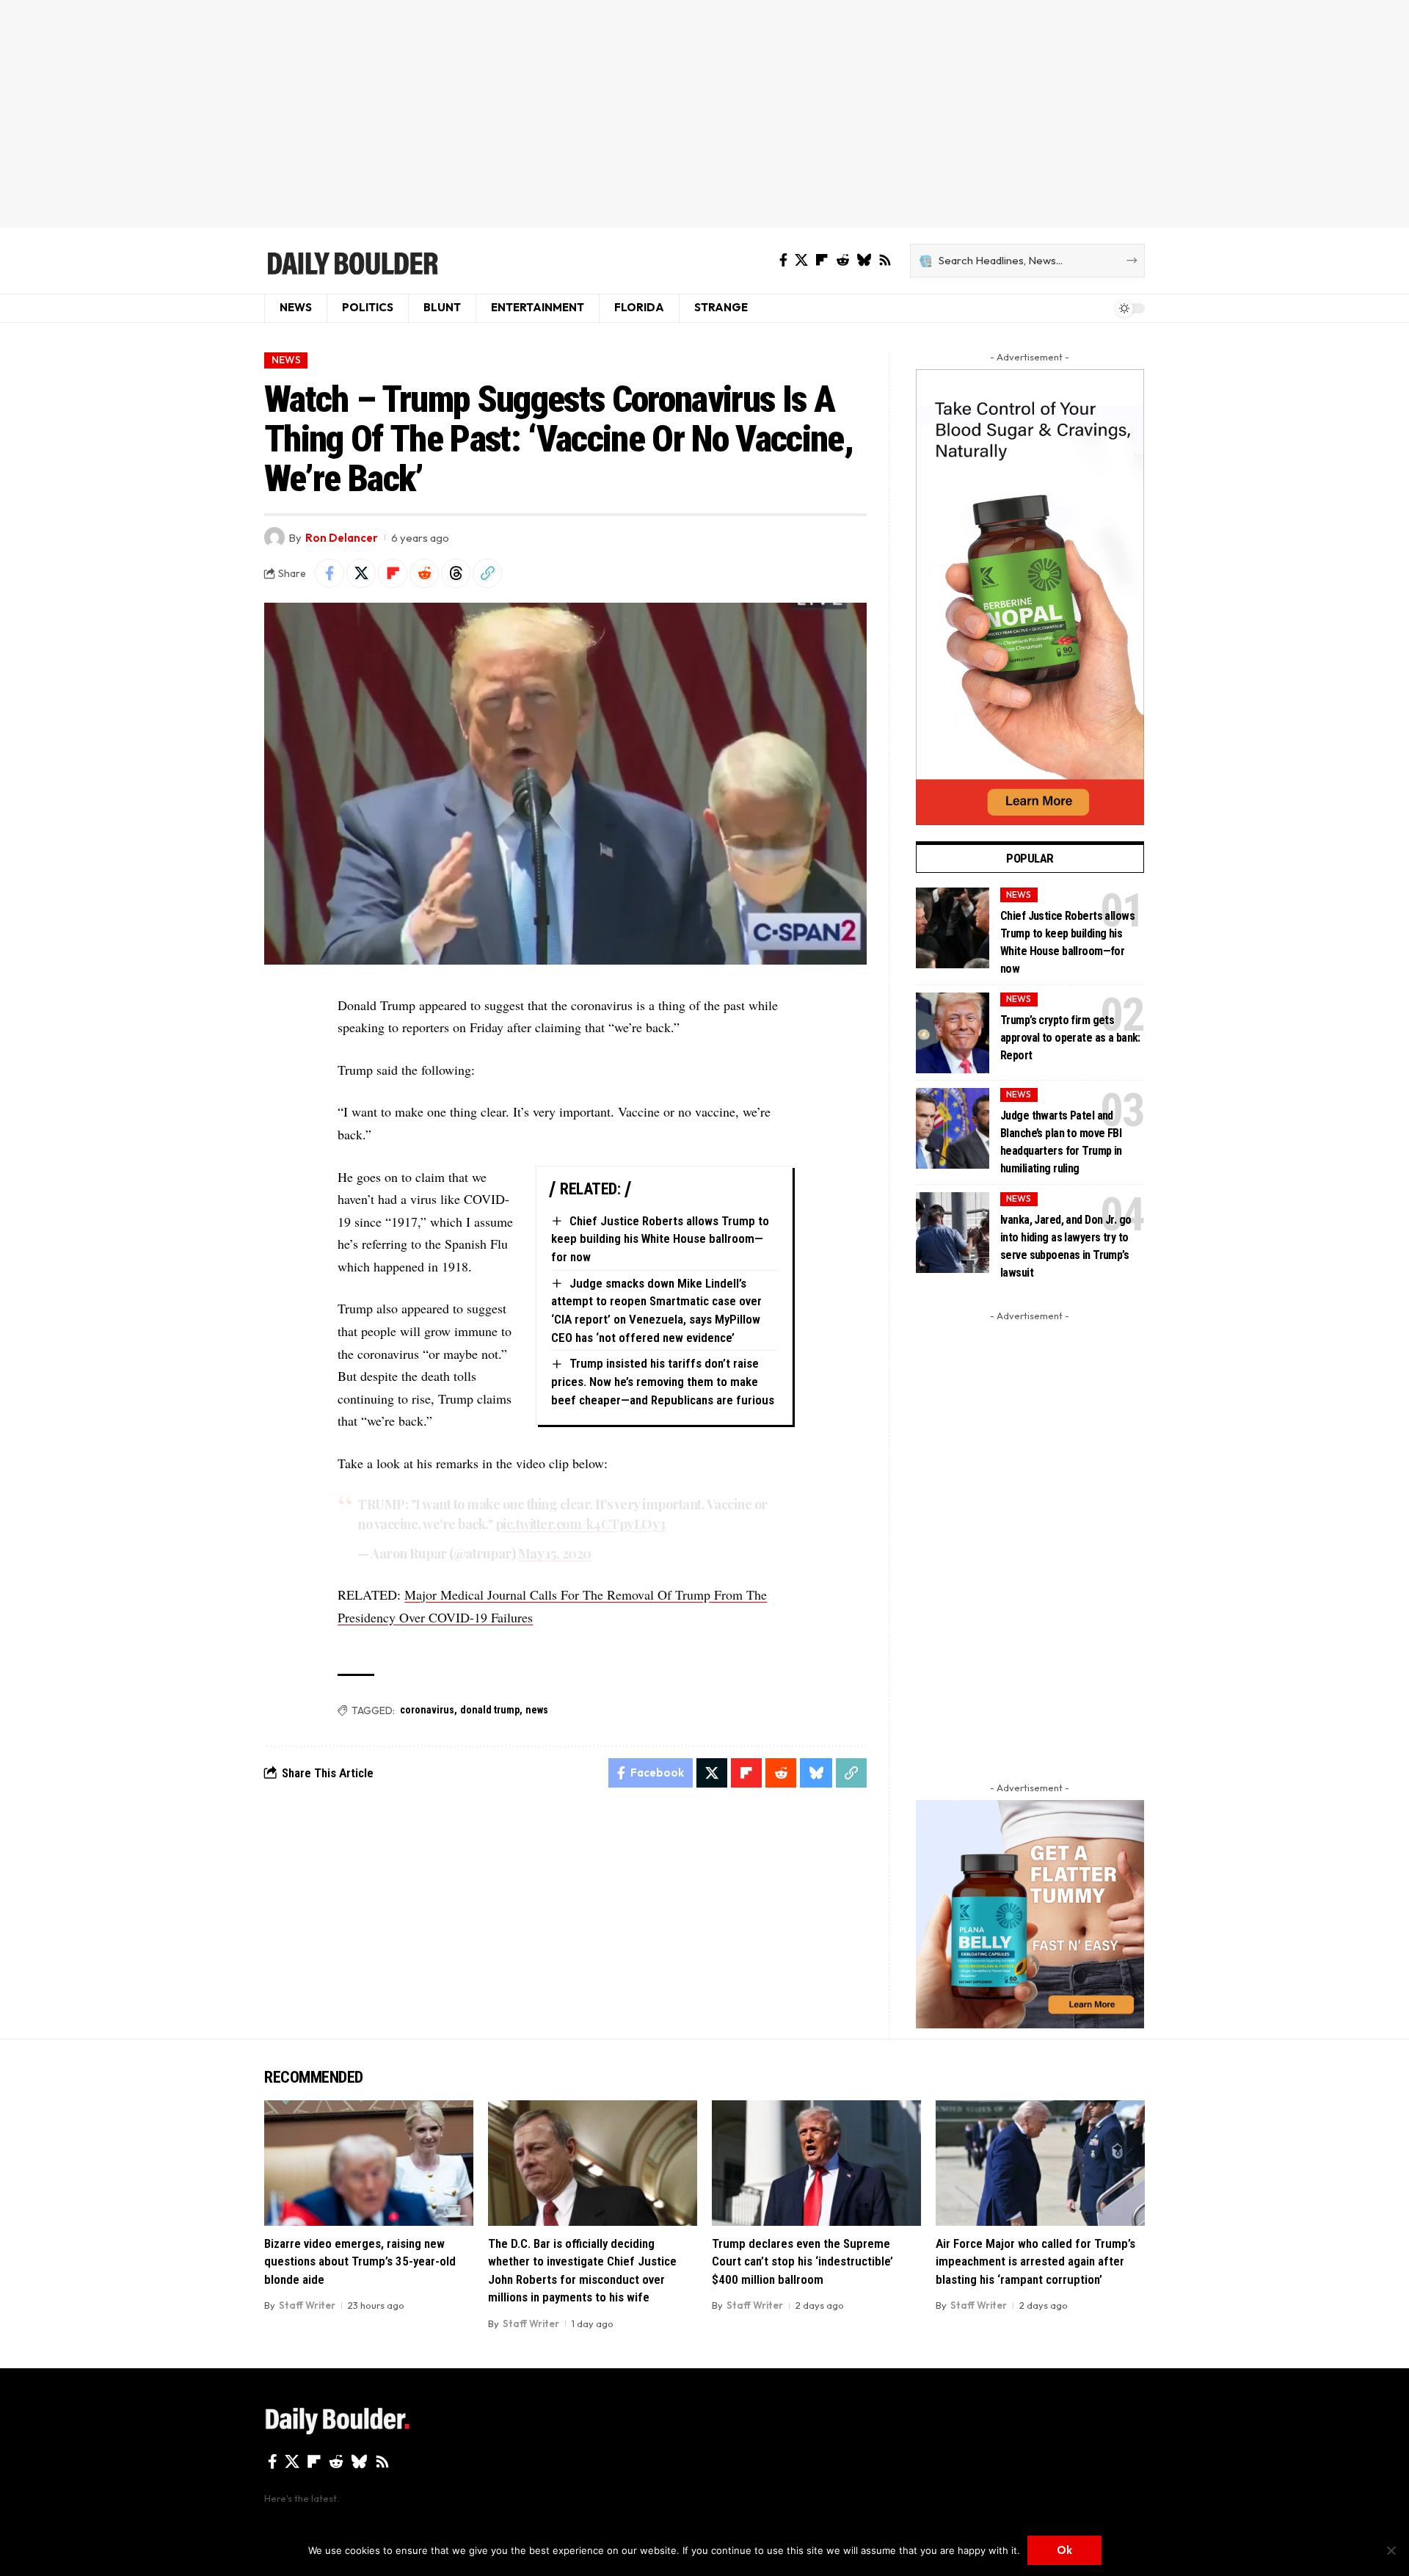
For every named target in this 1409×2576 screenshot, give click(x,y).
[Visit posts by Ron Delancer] (274, 537)
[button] (487, 573)
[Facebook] (783, 260)
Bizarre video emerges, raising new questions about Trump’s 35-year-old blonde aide (360, 2261)
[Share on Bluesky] (816, 1773)
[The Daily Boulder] (352, 261)
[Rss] (885, 260)
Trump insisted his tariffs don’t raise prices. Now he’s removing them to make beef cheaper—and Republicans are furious (663, 1381)
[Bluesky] (864, 260)
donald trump (490, 1710)
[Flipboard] (822, 260)
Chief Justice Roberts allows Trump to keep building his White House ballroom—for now (660, 1239)
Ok (1064, 2550)
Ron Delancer (342, 538)
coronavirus (427, 1710)
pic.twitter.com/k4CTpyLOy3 (580, 1524)
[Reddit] (842, 260)
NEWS (286, 360)
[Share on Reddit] (424, 573)
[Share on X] (361, 573)
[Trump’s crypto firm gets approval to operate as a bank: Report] (953, 1033)
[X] (801, 260)
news (537, 1710)
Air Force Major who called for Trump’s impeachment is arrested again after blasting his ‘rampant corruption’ (1035, 2261)
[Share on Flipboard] (393, 573)
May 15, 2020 (555, 1553)
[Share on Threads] (456, 573)
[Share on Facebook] (330, 573)
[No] (1391, 2550)
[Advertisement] (704, 114)
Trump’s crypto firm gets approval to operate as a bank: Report (1070, 1038)
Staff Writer (307, 2305)
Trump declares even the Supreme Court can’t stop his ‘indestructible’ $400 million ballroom (802, 2261)
